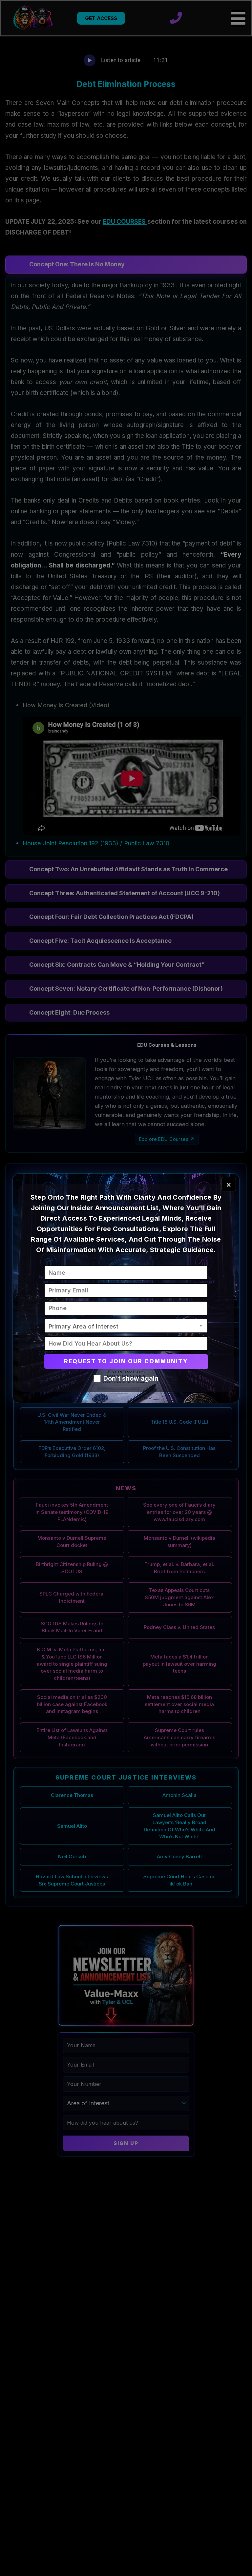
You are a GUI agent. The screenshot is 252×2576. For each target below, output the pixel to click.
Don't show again (131, 1378)
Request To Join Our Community (126, 1361)
